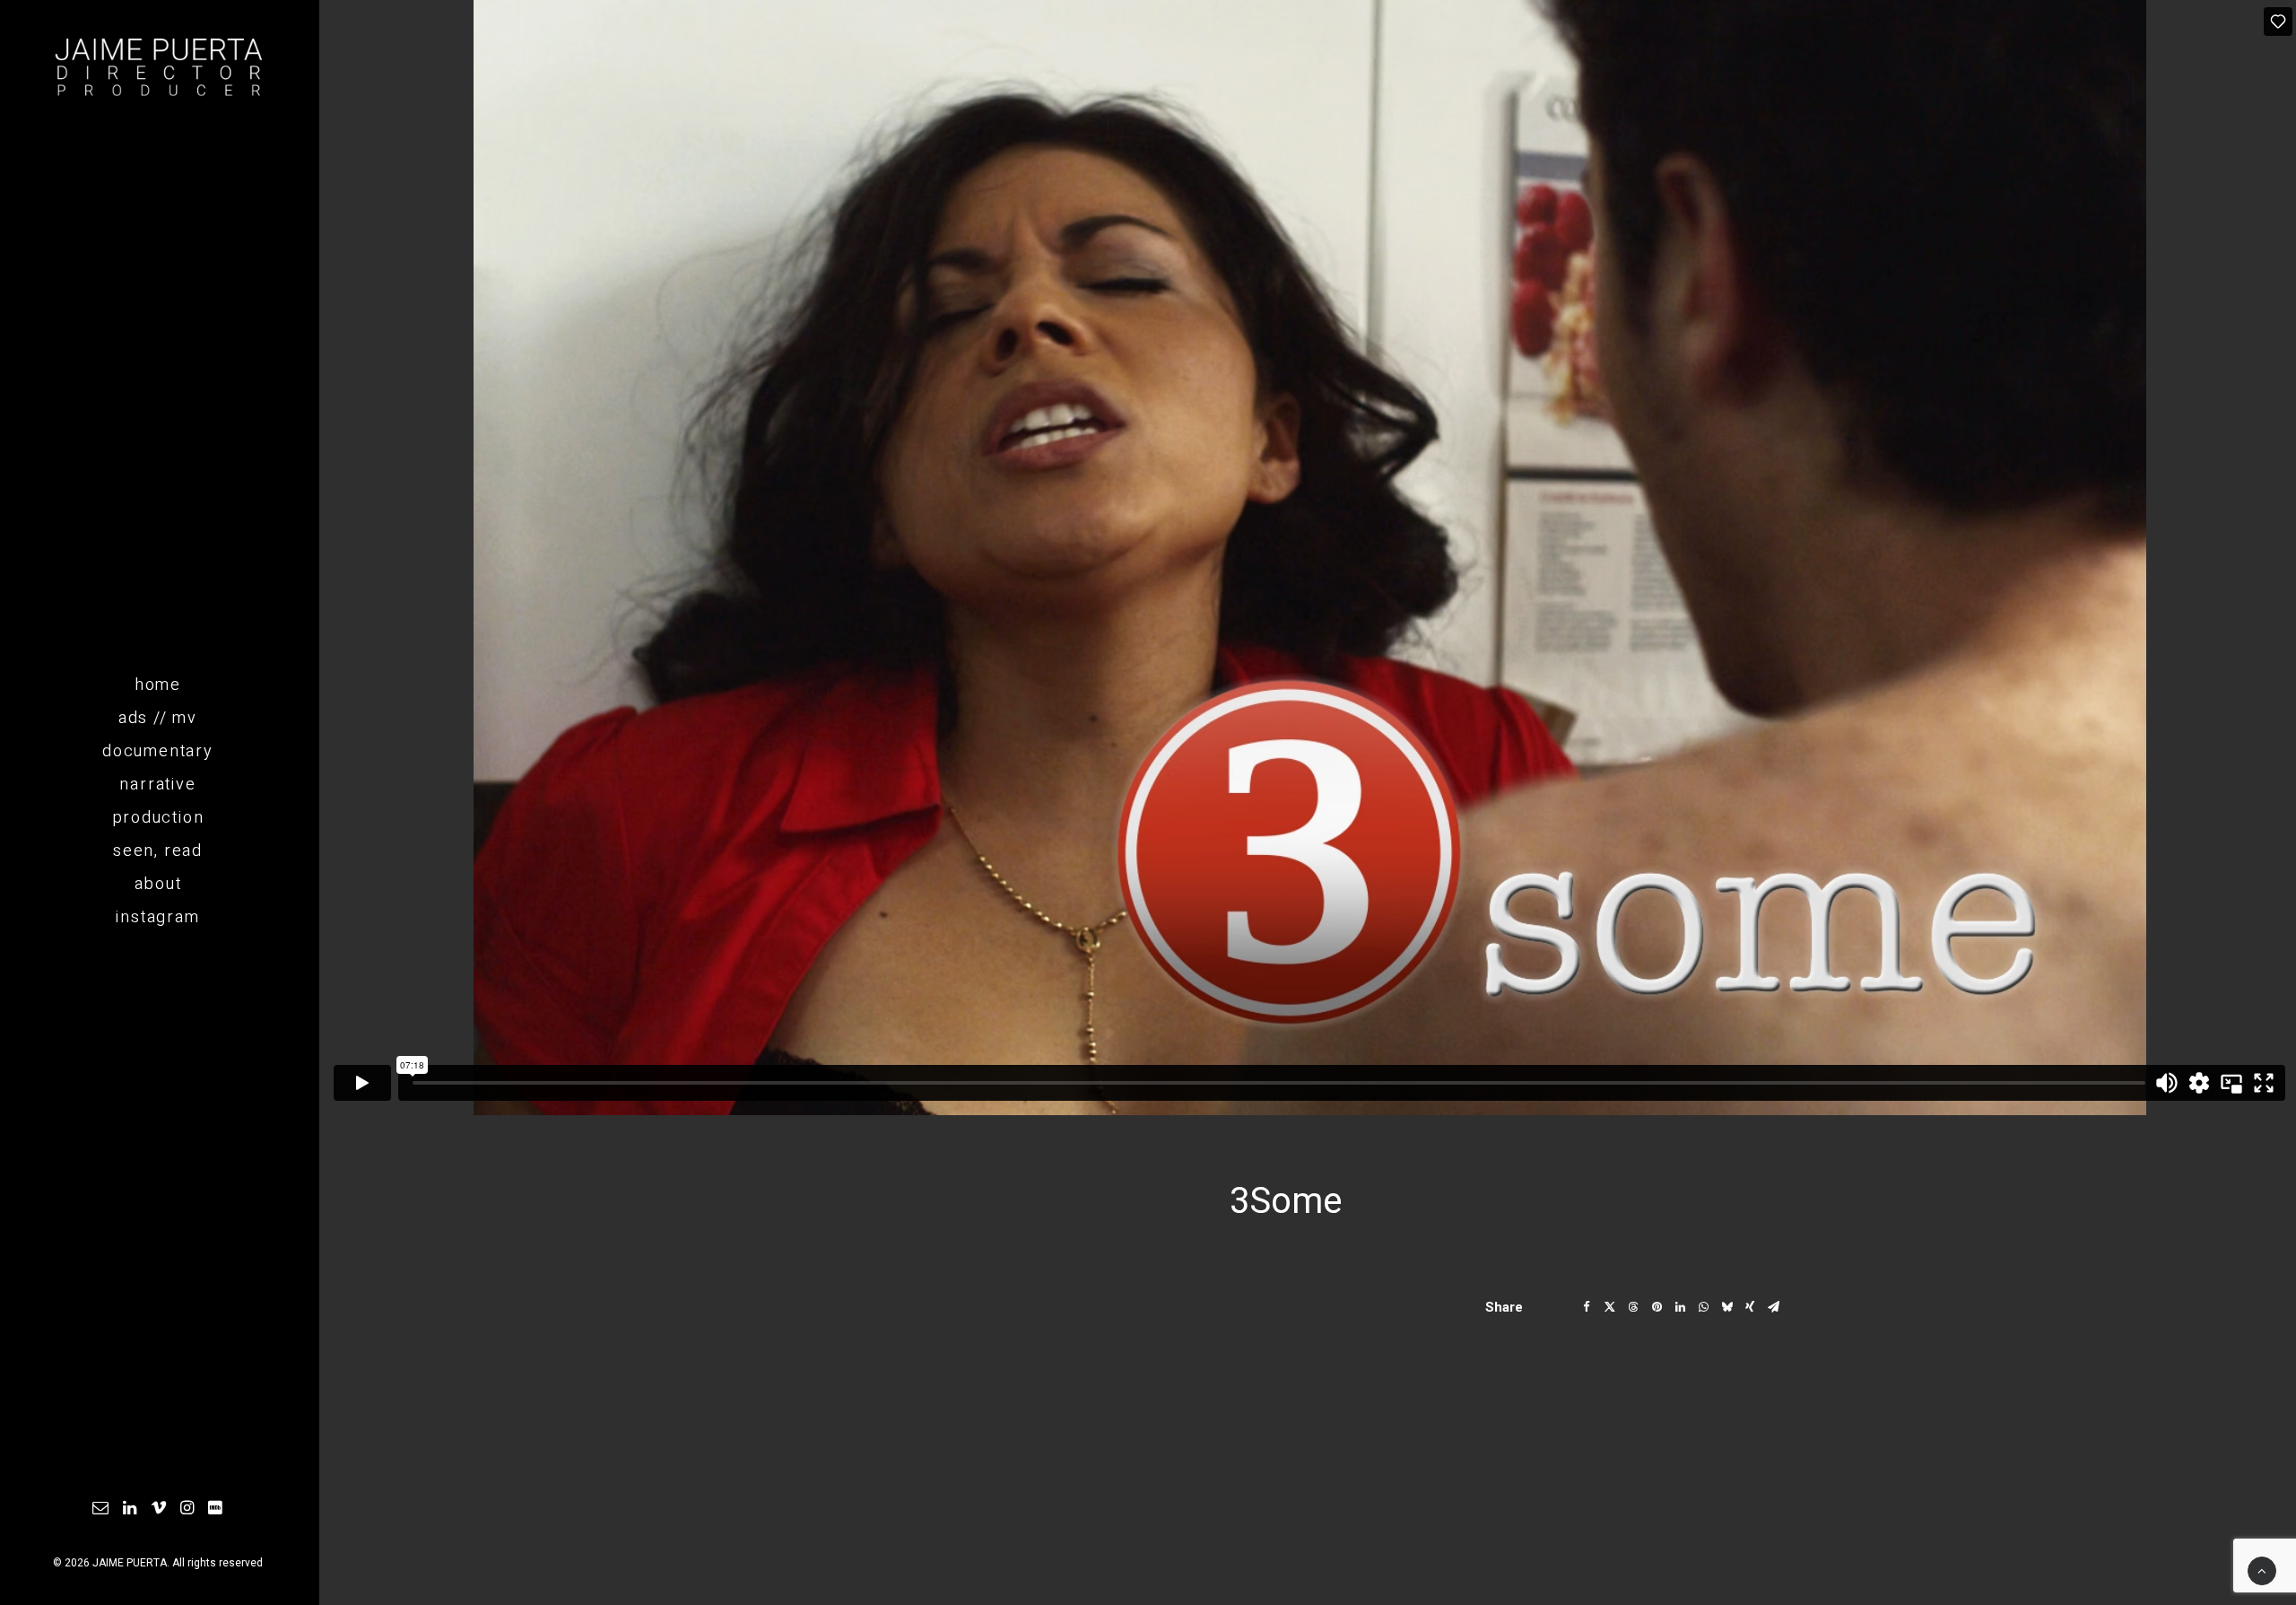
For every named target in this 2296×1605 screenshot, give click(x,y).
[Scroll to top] (2262, 1570)
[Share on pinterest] (1657, 1307)
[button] (101, 1509)
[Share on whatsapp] (1703, 1307)
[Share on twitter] (1610, 1307)
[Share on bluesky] (1726, 1307)
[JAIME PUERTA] (158, 68)
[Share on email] (1773, 1307)
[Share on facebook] (1587, 1307)
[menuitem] (101, 1509)
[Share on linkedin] (1680, 1307)
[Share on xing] (1750, 1307)
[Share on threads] (1633, 1307)
